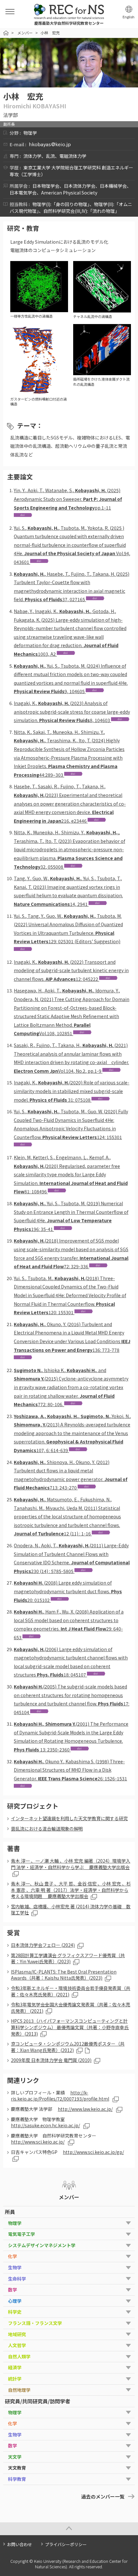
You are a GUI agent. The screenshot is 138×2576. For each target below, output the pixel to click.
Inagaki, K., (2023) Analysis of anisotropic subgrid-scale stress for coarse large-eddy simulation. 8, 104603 (72, 712)
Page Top (69, 2529)
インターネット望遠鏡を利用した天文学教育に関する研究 (69, 1818)
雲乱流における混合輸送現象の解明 (47, 1829)
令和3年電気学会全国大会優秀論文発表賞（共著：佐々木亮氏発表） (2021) (71, 2008)
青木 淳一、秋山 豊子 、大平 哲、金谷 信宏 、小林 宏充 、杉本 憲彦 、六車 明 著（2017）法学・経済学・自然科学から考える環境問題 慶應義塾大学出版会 (71, 1890)
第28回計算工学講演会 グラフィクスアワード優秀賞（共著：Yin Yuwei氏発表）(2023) (68, 1958)
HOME (6, 33)
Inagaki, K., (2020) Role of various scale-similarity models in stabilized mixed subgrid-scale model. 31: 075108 (72, 1091)
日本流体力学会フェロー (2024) (43, 1945)
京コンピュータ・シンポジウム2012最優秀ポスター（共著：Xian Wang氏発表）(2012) (68, 2047)
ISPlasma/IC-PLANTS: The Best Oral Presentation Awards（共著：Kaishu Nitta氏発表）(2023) (64, 1975)
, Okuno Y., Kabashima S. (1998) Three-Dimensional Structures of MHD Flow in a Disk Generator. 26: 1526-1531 (70, 1770)
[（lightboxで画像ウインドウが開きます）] (39, 309)
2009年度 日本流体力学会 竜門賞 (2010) (51, 2060)
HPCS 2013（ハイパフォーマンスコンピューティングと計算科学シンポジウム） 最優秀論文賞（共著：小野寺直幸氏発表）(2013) (70, 2027)
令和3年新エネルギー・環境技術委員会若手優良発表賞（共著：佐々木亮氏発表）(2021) (71, 1991)
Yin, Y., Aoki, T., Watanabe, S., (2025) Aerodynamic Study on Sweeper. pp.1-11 (68, 499)
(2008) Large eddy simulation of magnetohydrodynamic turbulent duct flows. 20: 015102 (68, 1591)
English (129, 17)
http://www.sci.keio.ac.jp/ (38, 2142)
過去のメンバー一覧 (103, 2496)
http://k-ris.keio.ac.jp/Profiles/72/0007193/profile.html (60, 2096)
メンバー (25, 33)
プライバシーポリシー (66, 2544)
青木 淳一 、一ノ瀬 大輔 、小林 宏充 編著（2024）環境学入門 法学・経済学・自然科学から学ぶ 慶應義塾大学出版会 (71, 1864)
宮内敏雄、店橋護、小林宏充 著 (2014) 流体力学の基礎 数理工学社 (71, 1910)
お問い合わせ (20, 2544)
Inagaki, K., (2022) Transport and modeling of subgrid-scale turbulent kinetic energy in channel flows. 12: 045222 (71, 970)
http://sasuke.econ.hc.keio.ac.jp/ (45, 2125)
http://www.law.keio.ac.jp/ (85, 2109)
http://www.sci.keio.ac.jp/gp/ (93, 2152)
